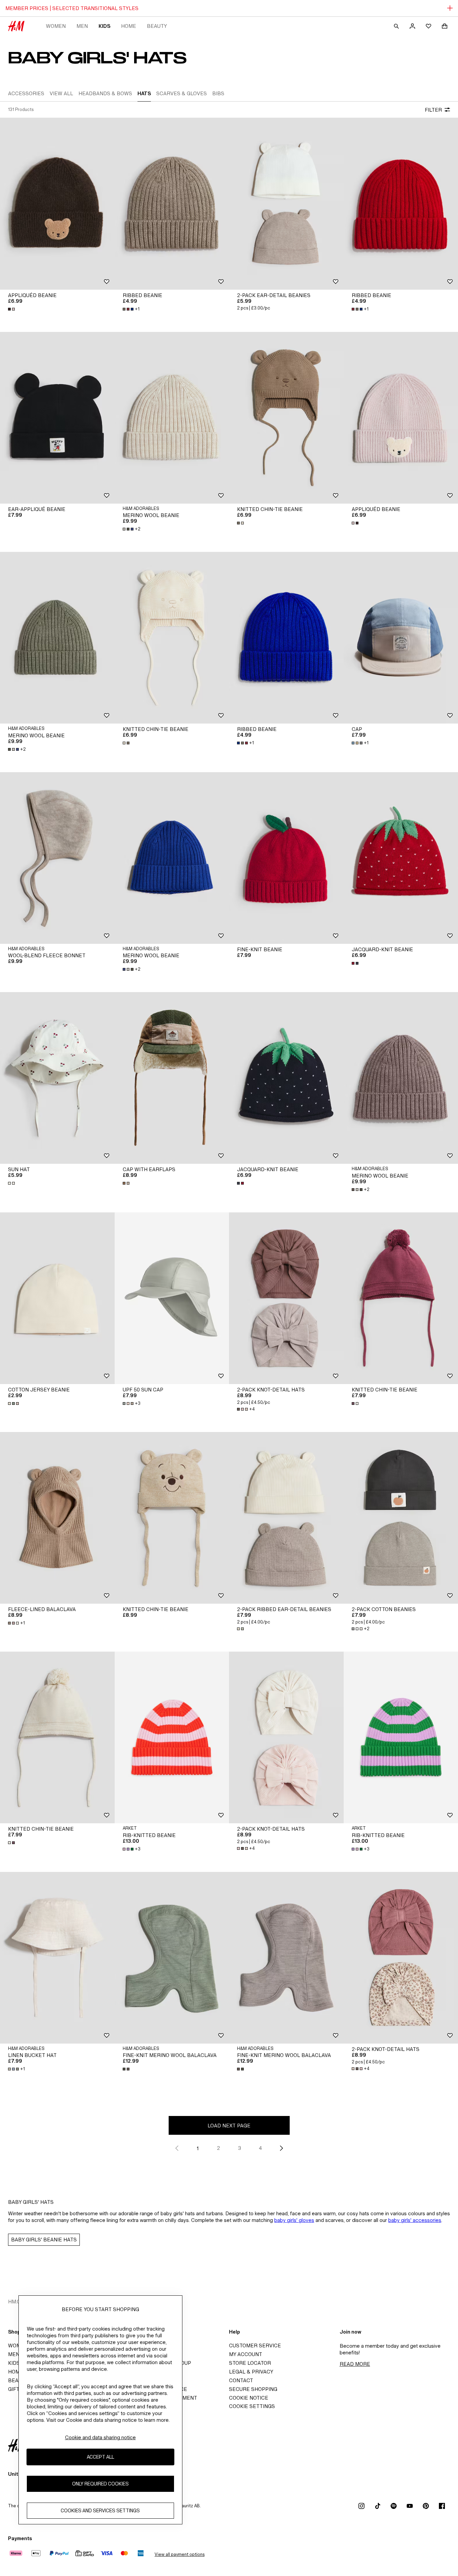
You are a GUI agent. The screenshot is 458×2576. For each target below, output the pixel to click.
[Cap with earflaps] (172, 1078)
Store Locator (250, 2363)
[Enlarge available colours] (12, 309)
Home (129, 26)
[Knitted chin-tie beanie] (286, 418)
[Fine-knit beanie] (286, 858)
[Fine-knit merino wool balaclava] (172, 1958)
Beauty (157, 26)
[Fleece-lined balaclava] (57, 1518)
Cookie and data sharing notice (100, 2437)
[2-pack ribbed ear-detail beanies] (286, 1518)
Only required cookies (100, 2484)
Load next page (229, 2126)
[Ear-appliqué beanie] (57, 418)
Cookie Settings (252, 2406)
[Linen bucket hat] (57, 1958)
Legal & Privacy (251, 2372)
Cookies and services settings (100, 2511)
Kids (104, 26)
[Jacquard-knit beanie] (286, 1078)
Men (82, 26)
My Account (246, 2354)
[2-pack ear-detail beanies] (286, 204)
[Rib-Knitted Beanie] (172, 1737)
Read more (355, 2364)
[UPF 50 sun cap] (172, 1298)
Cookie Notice (249, 2398)
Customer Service (255, 2345)
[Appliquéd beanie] (57, 204)
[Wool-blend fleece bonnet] (57, 858)
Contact (241, 2380)
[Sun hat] (57, 1078)
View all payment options (180, 2554)
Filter (433, 110)
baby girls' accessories (415, 2220)
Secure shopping (253, 2389)
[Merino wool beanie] (172, 418)
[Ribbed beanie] (172, 204)
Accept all (100, 2457)
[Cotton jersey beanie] (57, 1298)
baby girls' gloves (294, 2220)
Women (56, 26)
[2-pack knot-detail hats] (286, 1298)
